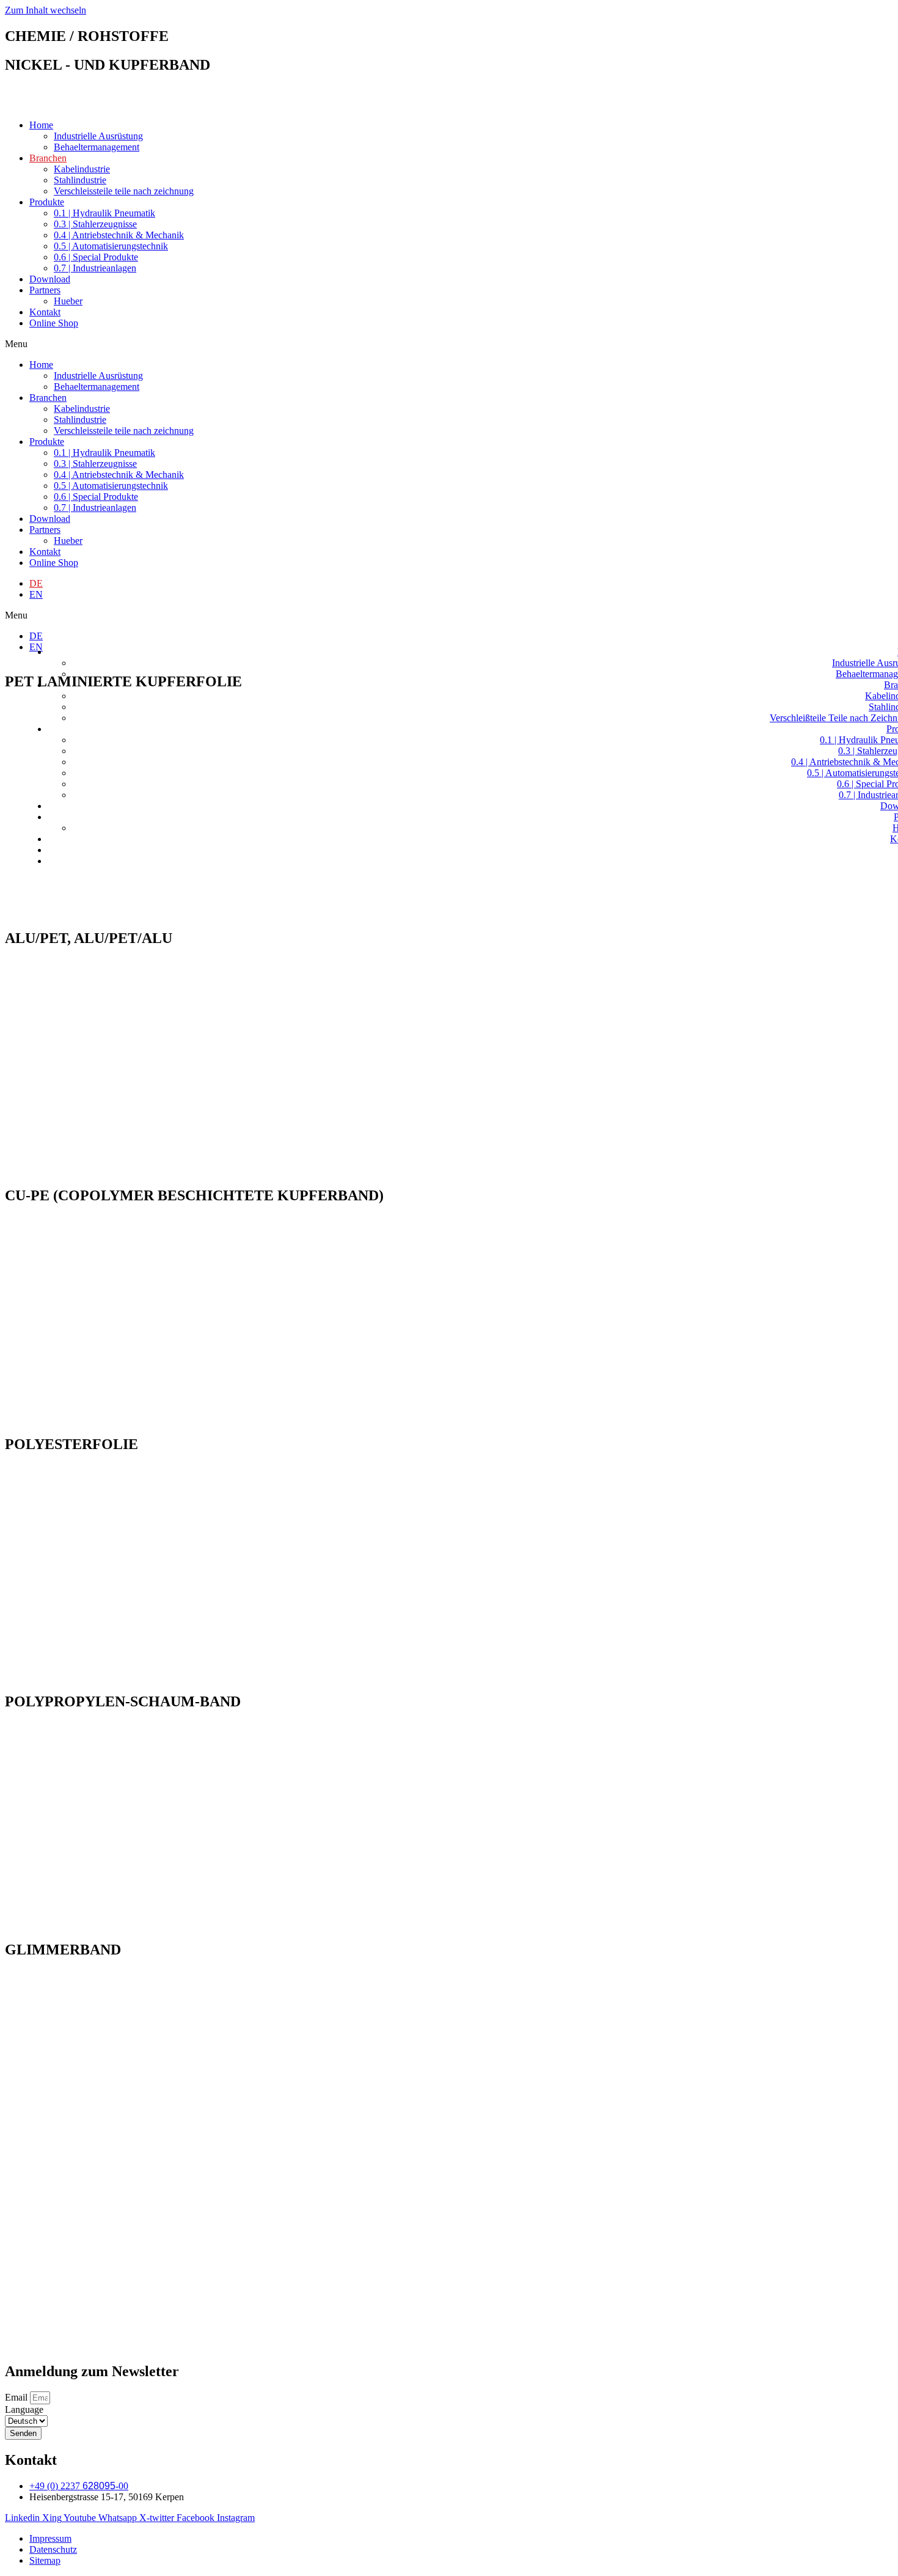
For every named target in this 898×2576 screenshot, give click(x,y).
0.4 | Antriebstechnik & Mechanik (119, 235)
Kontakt (45, 312)
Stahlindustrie (80, 180)
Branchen (48, 158)
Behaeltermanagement (97, 147)
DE (36, 583)
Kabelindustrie (82, 169)
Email (17, 2397)
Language (24, 2409)
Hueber (68, 301)
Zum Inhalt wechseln (46, 10)
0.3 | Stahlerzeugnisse (95, 224)
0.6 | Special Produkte (96, 257)
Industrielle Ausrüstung (98, 136)
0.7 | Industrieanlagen (95, 268)
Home (41, 125)
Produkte (47, 202)
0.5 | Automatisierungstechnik (111, 246)
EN (36, 594)
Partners (45, 290)
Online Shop (54, 323)
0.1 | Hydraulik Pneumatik (104, 213)
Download (50, 279)
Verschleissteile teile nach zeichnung (124, 191)
